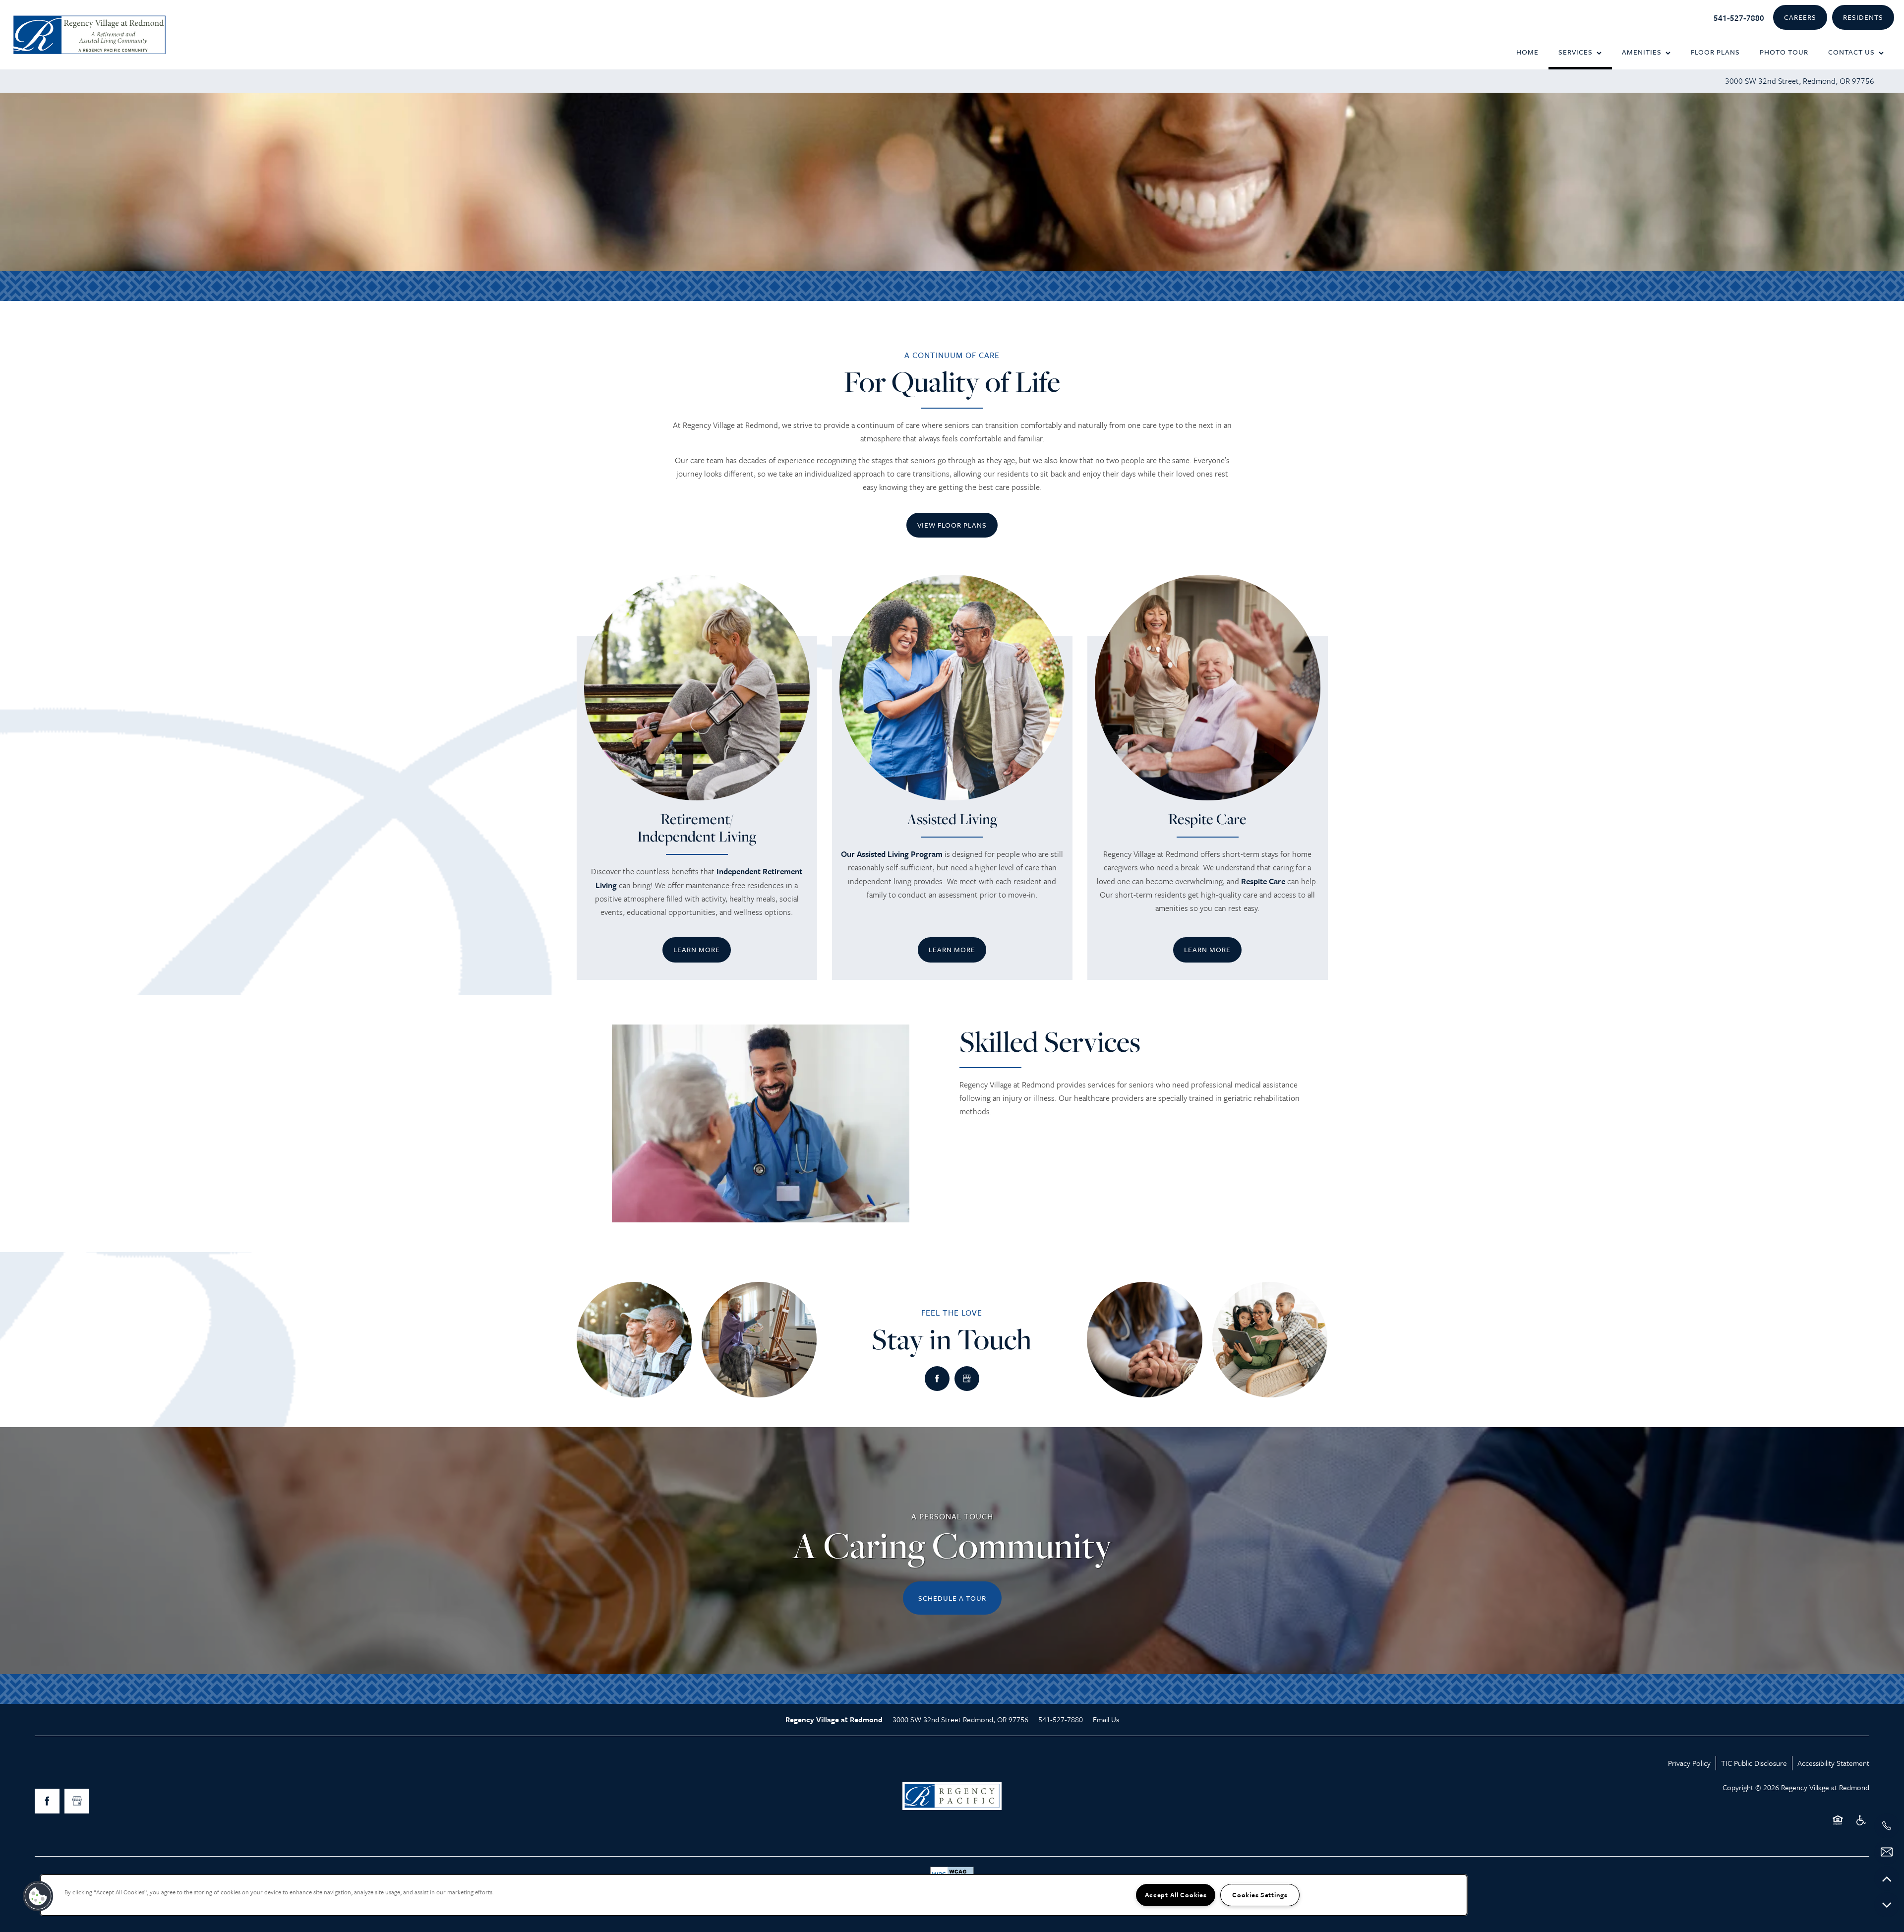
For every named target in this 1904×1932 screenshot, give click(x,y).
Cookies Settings (1260, 1895)
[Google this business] (967, 1379)
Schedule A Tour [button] (952, 1598)
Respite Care (1263, 881)
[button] (1800, 18)
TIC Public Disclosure (1754, 1763)
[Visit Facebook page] (937, 1379)
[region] (754, 1895)
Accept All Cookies (1176, 1895)
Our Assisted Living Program (892, 854)
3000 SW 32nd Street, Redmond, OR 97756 (1800, 81)
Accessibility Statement (1833, 1763)
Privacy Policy (1689, 1763)
